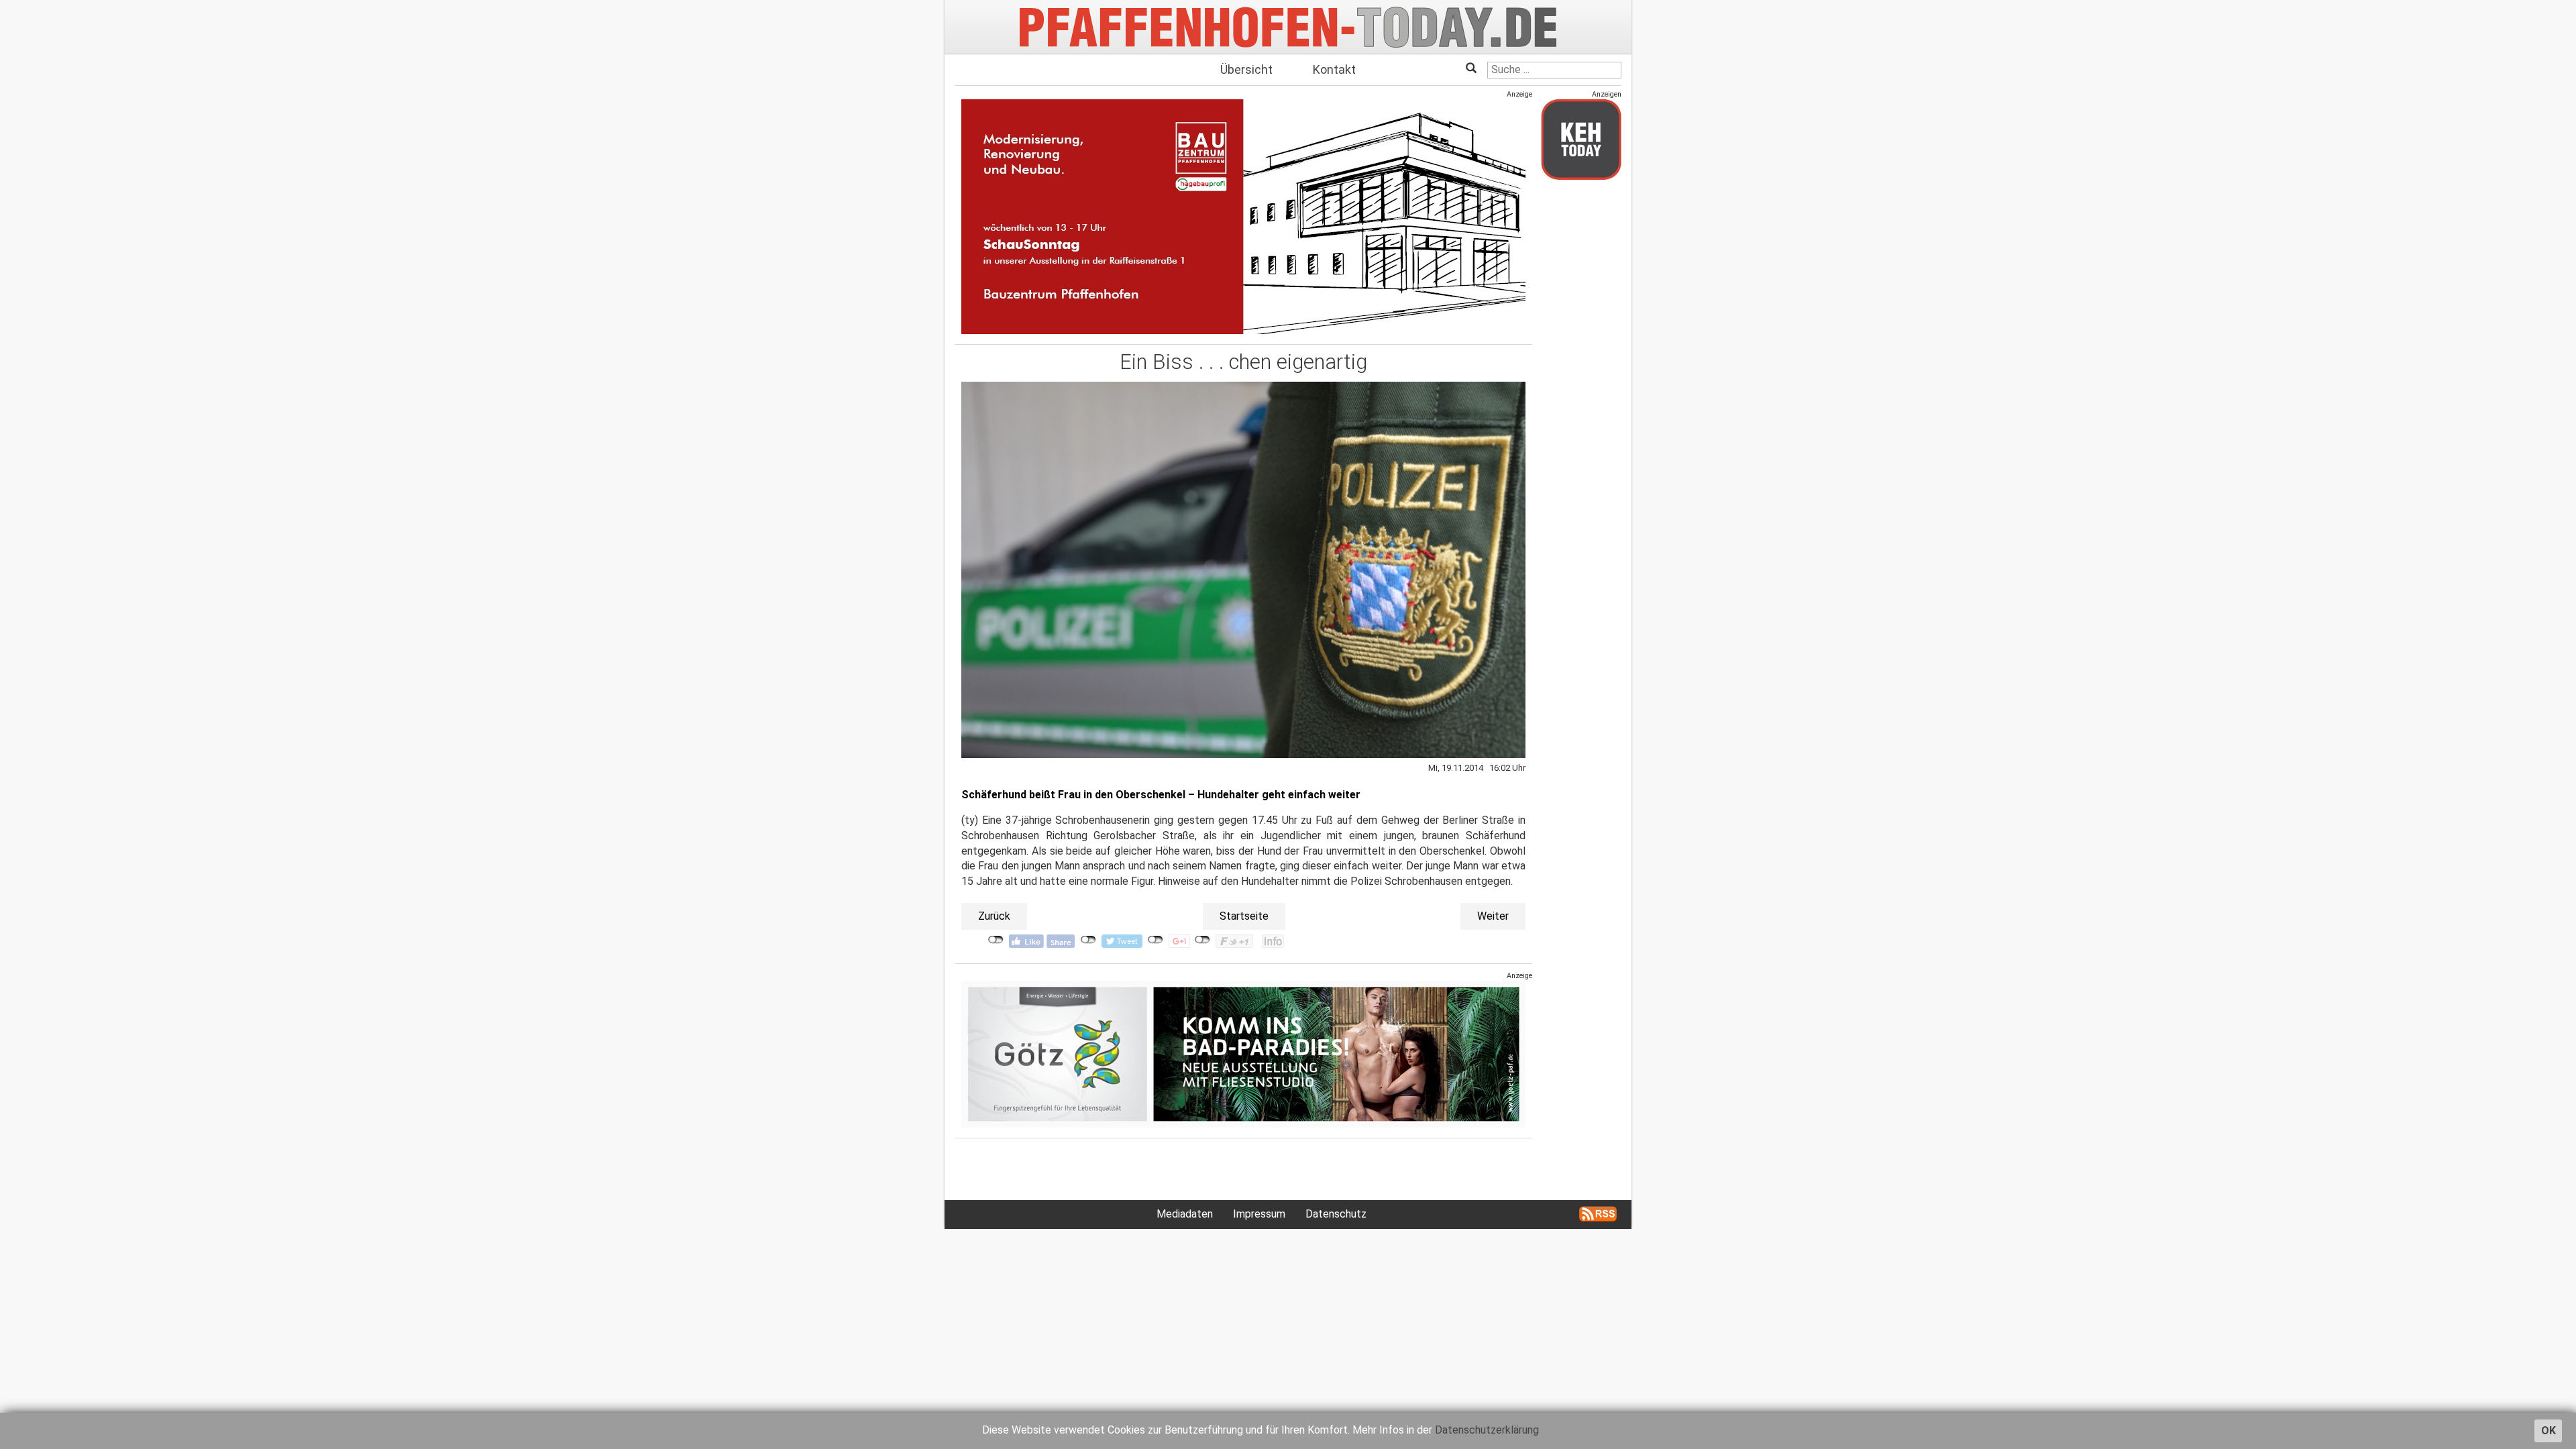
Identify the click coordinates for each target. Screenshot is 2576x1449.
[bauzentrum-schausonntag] (1243, 216)
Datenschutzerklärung (1487, 1430)
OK (2548, 1431)
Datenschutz (1336, 1214)
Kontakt (1334, 69)
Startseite (1244, 916)
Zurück (994, 916)
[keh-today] (1581, 139)
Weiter (1493, 916)
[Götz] (1243, 1054)
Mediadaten (1185, 1214)
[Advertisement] (1581, 391)
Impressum (1259, 1214)
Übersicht (1246, 69)
